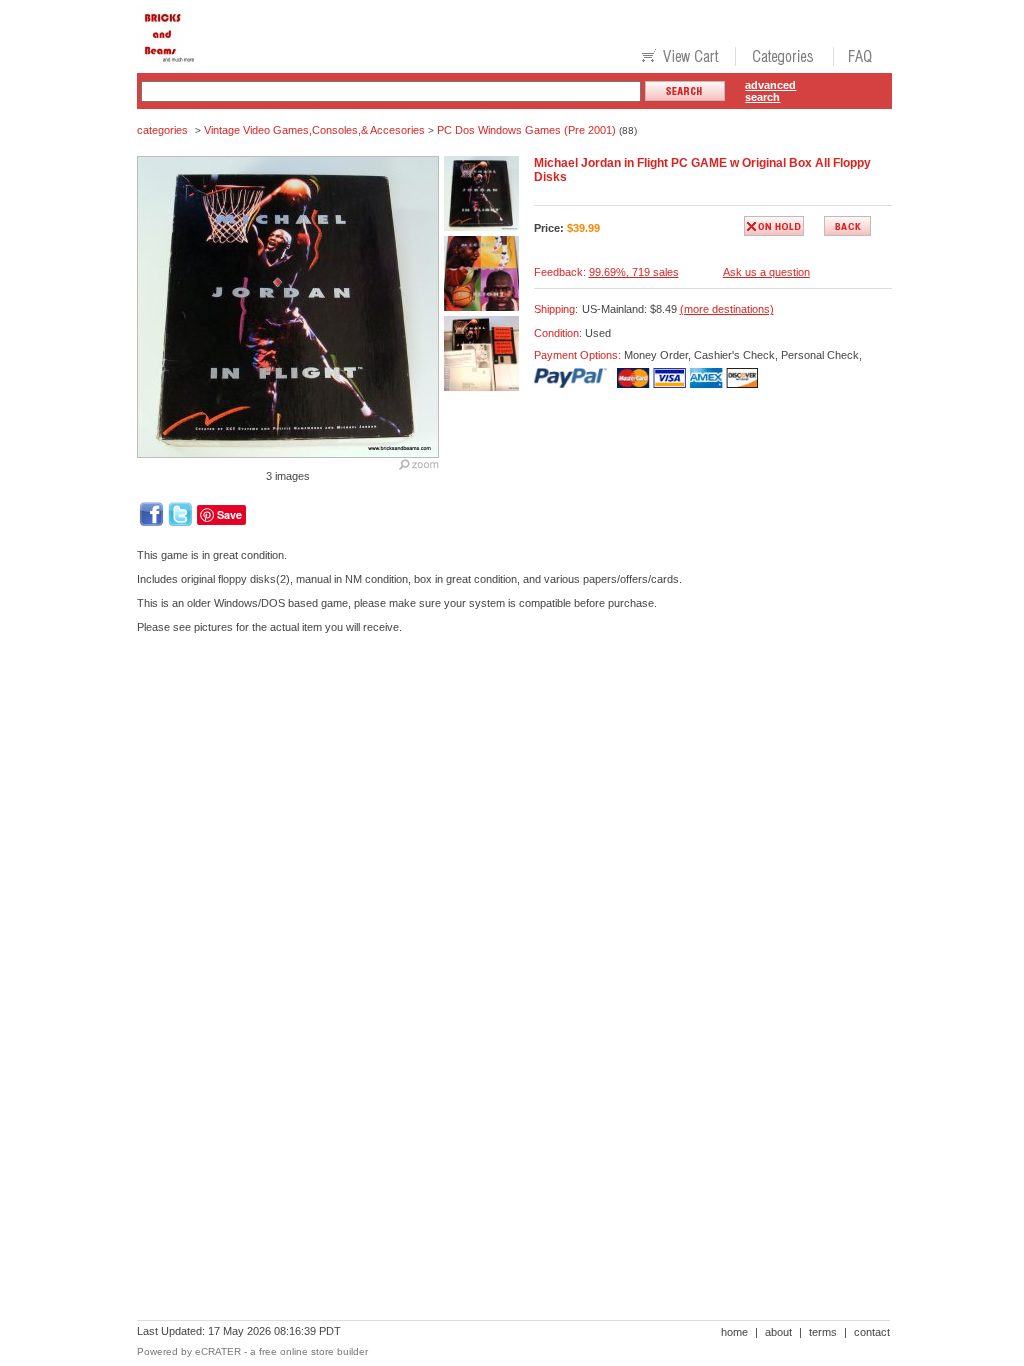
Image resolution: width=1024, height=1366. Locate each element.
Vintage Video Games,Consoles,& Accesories (314, 130)
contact (872, 1332)
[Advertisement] (501, 718)
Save (229, 514)
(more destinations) (727, 309)
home (734, 1332)
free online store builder (313, 1351)
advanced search (770, 91)
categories (162, 130)
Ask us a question (766, 272)
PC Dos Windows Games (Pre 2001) (526, 130)
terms (823, 1332)
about (778, 1332)
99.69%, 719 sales (634, 272)
